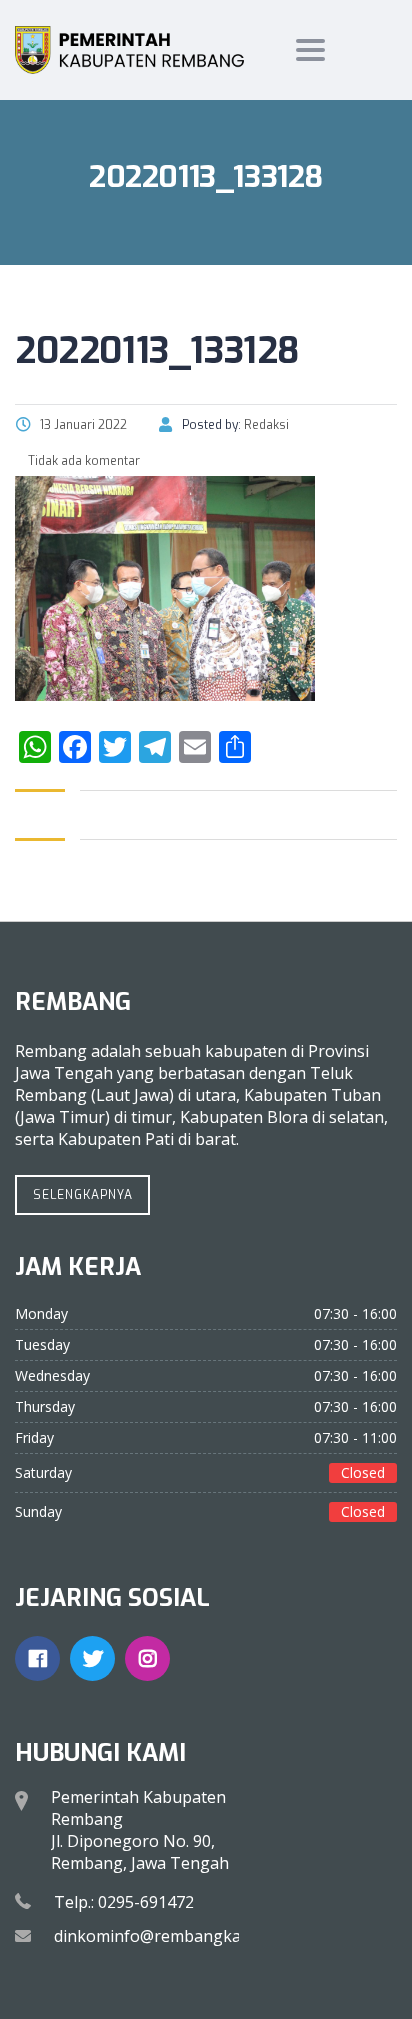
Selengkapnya (83, 1195)
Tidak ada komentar (82, 461)
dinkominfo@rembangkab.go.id (172, 1936)
